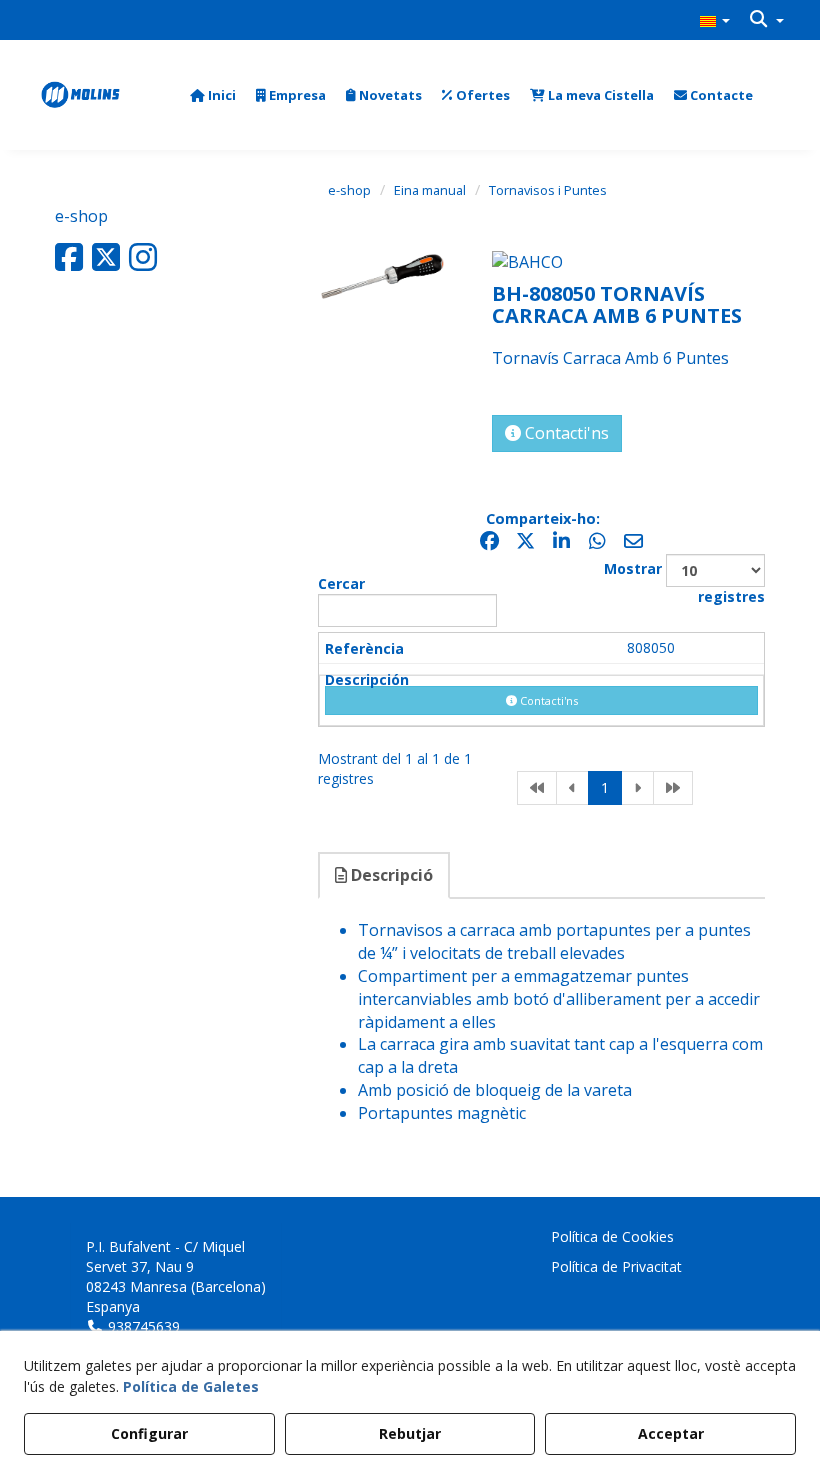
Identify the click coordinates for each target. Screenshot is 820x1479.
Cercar (341, 583)
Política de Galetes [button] (191, 1386)
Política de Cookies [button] (612, 1236)
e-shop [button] (81, 216)
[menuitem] (715, 20)
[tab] (385, 875)
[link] (537, 788)
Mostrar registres (684, 582)
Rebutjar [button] (410, 1433)
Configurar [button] (149, 1433)
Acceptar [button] (671, 1433)
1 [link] (605, 787)
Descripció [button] (390, 875)
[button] (715, 20)
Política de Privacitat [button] (616, 1266)
